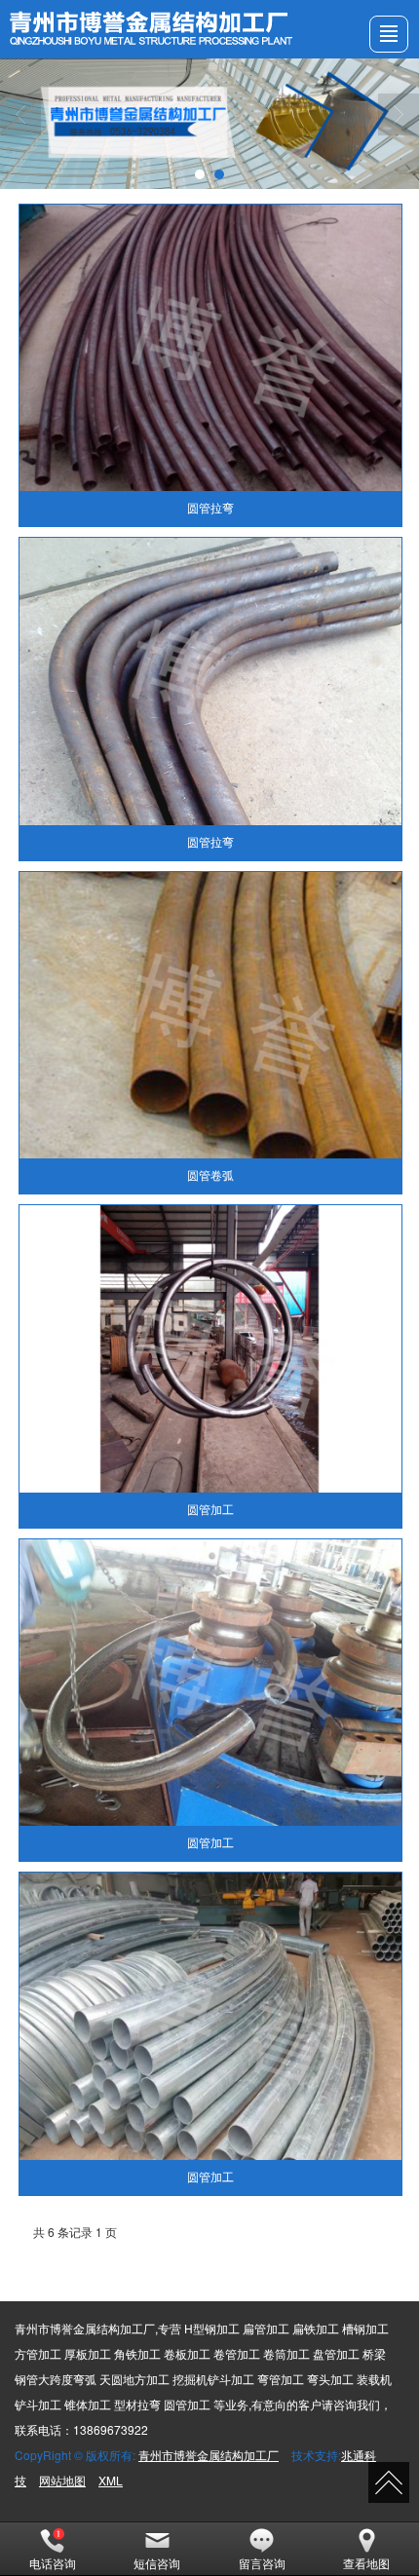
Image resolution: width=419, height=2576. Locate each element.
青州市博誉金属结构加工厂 (209, 2455)
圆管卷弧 (210, 1176)
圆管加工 (210, 1510)
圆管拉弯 (210, 509)
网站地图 (62, 2480)
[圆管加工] (210, 1348)
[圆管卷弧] (210, 1015)
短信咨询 (157, 2563)
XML (111, 2480)
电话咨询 (53, 2563)
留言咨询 (262, 2563)
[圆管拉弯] (210, 348)
